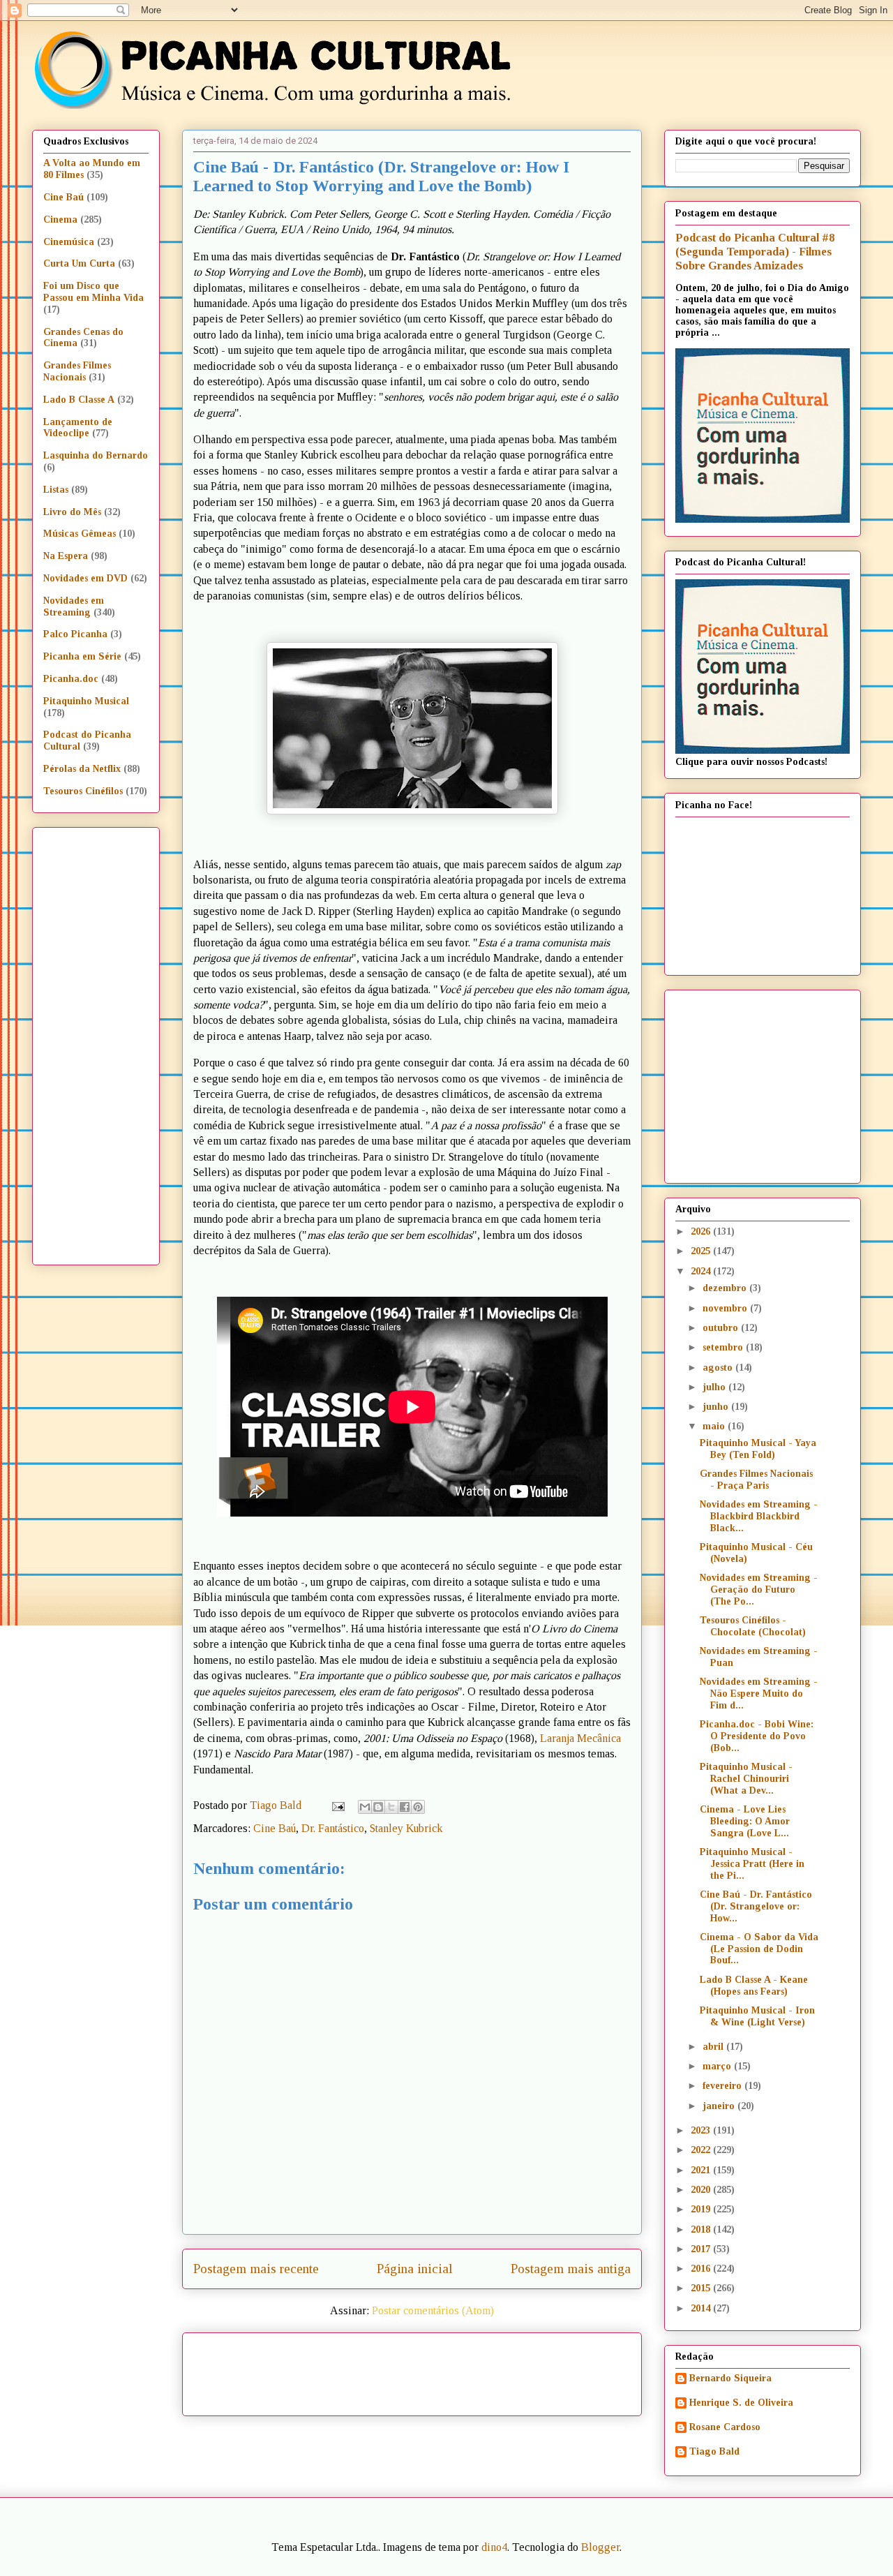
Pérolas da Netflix (82, 769)
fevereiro (723, 2086)
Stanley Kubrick (406, 1828)
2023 (702, 2130)
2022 (702, 2150)
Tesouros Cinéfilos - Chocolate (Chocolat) (753, 1626)
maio (715, 1426)
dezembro (726, 1288)
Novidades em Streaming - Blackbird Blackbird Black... (759, 1516)
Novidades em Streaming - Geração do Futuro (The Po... (759, 1589)
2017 (702, 2249)
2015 (702, 2288)
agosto (719, 1368)
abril (714, 2047)
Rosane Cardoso (725, 2427)
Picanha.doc (71, 679)
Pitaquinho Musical (86, 701)
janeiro (720, 2106)
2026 (702, 1231)
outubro (722, 1328)
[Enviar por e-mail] (365, 1807)
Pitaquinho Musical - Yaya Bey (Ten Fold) (758, 1449)
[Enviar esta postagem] (337, 1805)
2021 (702, 2170)
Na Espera (66, 556)
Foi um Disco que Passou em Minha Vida (93, 292)
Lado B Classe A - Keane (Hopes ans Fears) (754, 1986)
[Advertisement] (532, 2369)
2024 (702, 1271)
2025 (702, 1251)
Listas (56, 490)
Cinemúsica (69, 242)
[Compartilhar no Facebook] (405, 1807)
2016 (702, 2269)
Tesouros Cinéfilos (83, 791)
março (718, 2066)
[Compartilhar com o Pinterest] (418, 1807)
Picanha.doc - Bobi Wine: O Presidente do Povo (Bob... (757, 1736)
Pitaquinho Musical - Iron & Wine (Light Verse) (757, 2016)
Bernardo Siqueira (730, 2378)
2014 (702, 2308)
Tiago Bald (714, 2451)
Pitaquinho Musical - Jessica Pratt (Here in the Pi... (752, 1864)
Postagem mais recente (256, 2269)
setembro (724, 1347)
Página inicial (415, 2269)
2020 (702, 2190)
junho (717, 1407)
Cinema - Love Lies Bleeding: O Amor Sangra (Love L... (745, 1821)
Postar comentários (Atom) (433, 2310)
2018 (702, 2229)
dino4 (494, 2547)
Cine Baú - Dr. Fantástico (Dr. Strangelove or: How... (756, 1906)
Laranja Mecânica (580, 1738)
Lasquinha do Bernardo (96, 455)
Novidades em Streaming (74, 606)
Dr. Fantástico (333, 1828)
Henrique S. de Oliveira (741, 2403)
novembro (726, 1308)
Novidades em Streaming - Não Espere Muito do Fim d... (759, 1693)
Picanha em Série (82, 656)
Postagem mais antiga (571, 2269)
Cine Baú (275, 1828)
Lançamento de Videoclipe (78, 428)
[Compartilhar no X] (391, 1807)
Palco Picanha (75, 634)
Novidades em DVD (85, 578)
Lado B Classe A (79, 400)
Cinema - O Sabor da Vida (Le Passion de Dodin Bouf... (759, 1949)
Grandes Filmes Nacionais (77, 371)
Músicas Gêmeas (80, 534)
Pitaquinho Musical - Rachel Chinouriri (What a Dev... (746, 1779)
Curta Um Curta (79, 263)
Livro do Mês (72, 512)
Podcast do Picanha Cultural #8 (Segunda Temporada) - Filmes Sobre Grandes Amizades (755, 252)
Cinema (60, 219)
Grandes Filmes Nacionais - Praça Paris (756, 1480)
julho (715, 1387)
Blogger (600, 2547)
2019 (702, 2209)
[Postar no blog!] (378, 1807)
